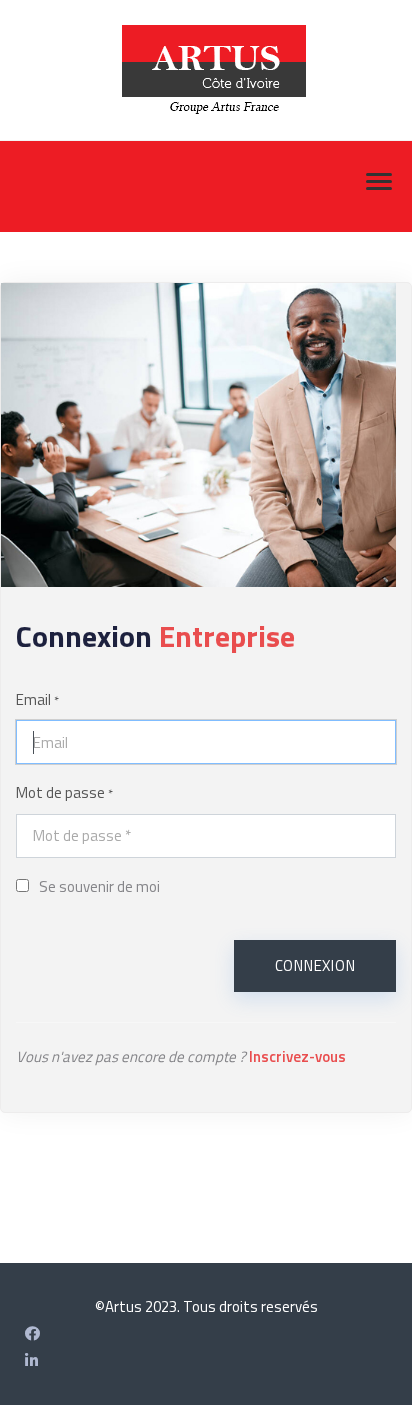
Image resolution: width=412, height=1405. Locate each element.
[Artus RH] (31, 1360)
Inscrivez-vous (297, 1056)
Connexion (315, 965)
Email (37, 699)
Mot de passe (64, 792)
